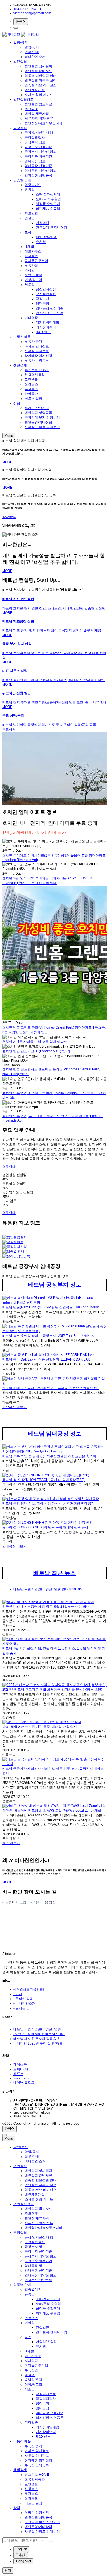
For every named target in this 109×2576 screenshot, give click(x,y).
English (21, 2549)
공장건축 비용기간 (38, 156)
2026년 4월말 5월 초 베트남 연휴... (39, 2034)
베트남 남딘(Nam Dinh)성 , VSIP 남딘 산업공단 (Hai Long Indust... (52, 1307)
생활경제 (20, 365)
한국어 (21, 22)
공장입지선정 (46, 289)
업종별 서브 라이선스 (41, 85)
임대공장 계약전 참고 (41, 171)
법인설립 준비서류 (38, 71)
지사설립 (31, 256)
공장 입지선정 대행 (39, 133)
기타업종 (31, 318)
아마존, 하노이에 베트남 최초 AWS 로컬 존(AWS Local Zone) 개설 (52, 1811)
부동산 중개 (33, 342)
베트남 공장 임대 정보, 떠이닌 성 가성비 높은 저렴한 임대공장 (48, 1504)
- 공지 (18, 1994)
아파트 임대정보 (37, 346)
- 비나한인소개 (24, 2003)
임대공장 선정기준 (38, 166)
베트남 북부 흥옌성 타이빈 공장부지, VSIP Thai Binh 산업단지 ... (50, 1336)
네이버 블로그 (24, 2083)
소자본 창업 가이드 (39, 95)
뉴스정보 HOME (37, 370)
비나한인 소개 (35, 57)
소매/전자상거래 (48, 194)
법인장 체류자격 (37, 114)
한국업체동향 (35, 375)
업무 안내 (32, 52)
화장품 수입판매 (48, 204)
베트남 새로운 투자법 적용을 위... (38, 2039)
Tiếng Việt (23, 2561)
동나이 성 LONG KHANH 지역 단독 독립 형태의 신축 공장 (45, 1527)
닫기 (8, 2570)
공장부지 (42, 299)
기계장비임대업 (48, 323)
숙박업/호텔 (33, 275)
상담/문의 (9, 517)
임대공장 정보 (35, 161)
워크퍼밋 (31, 109)
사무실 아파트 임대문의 (42, 427)
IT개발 (29, 247)
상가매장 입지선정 (38, 356)
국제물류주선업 (36, 261)
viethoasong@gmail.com (32, 13)
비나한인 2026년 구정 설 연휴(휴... (39, 2043)
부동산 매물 (22, 337)
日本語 (21, 2555)
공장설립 (20, 128)
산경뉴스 (31, 384)
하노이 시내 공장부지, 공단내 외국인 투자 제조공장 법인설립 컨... (51, 1388)
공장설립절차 (35, 137)
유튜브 (18, 2074)
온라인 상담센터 (37, 408)
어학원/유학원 (46, 237)
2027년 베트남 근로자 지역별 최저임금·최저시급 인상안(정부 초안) (52, 1690)
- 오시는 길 (22, 2008)
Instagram (21, 2078)
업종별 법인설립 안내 (41, 76)
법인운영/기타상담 (38, 422)
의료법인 (31, 213)
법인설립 (20, 61)
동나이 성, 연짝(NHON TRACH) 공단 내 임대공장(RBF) (43, 1480)
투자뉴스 (31, 389)
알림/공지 (21, 42)
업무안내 (9, 1167)
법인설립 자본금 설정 (41, 80)
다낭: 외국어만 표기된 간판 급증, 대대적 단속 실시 (40, 1727)
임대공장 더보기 (14, 1546)
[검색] (16, 28)
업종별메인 (33, 185)
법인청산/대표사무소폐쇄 (43, 123)
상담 (17, 403)
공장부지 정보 (35, 142)
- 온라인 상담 (23, 1999)
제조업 (30, 285)
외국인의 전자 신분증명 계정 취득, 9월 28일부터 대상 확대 (46, 1607)
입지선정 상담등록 (38, 175)
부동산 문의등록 (37, 361)
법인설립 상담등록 (38, 413)
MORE (7, 462)
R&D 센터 (43, 332)
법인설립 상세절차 (38, 66)
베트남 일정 (33, 399)
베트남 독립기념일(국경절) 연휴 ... (39, 2029)
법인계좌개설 (35, 90)
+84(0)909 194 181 (28, 9)
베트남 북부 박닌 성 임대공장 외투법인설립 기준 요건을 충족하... (50, 1456)
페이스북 (20, 2064)
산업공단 (31, 394)
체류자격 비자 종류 (39, 118)
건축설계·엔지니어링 (51, 228)
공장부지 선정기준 (38, 147)
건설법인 (42, 223)
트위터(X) (21, 2069)
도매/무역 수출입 (48, 199)
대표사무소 (33, 251)
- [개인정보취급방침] (29, 1989)
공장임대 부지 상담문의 (42, 418)
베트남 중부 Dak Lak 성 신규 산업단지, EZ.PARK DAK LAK (46, 1359)
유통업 (30, 190)
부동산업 (31, 266)
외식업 (30, 270)
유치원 (41, 242)
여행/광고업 (33, 280)
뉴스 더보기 (11, 1843)
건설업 (30, 218)
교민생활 (31, 380)
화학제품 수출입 (48, 209)
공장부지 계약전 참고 (41, 152)
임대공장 (42, 304)
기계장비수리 (46, 327)
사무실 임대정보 (37, 351)
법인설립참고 (23, 99)
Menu (9, 436)
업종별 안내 (22, 180)
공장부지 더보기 (14, 1407)
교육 (28, 232)
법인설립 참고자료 (38, 104)
